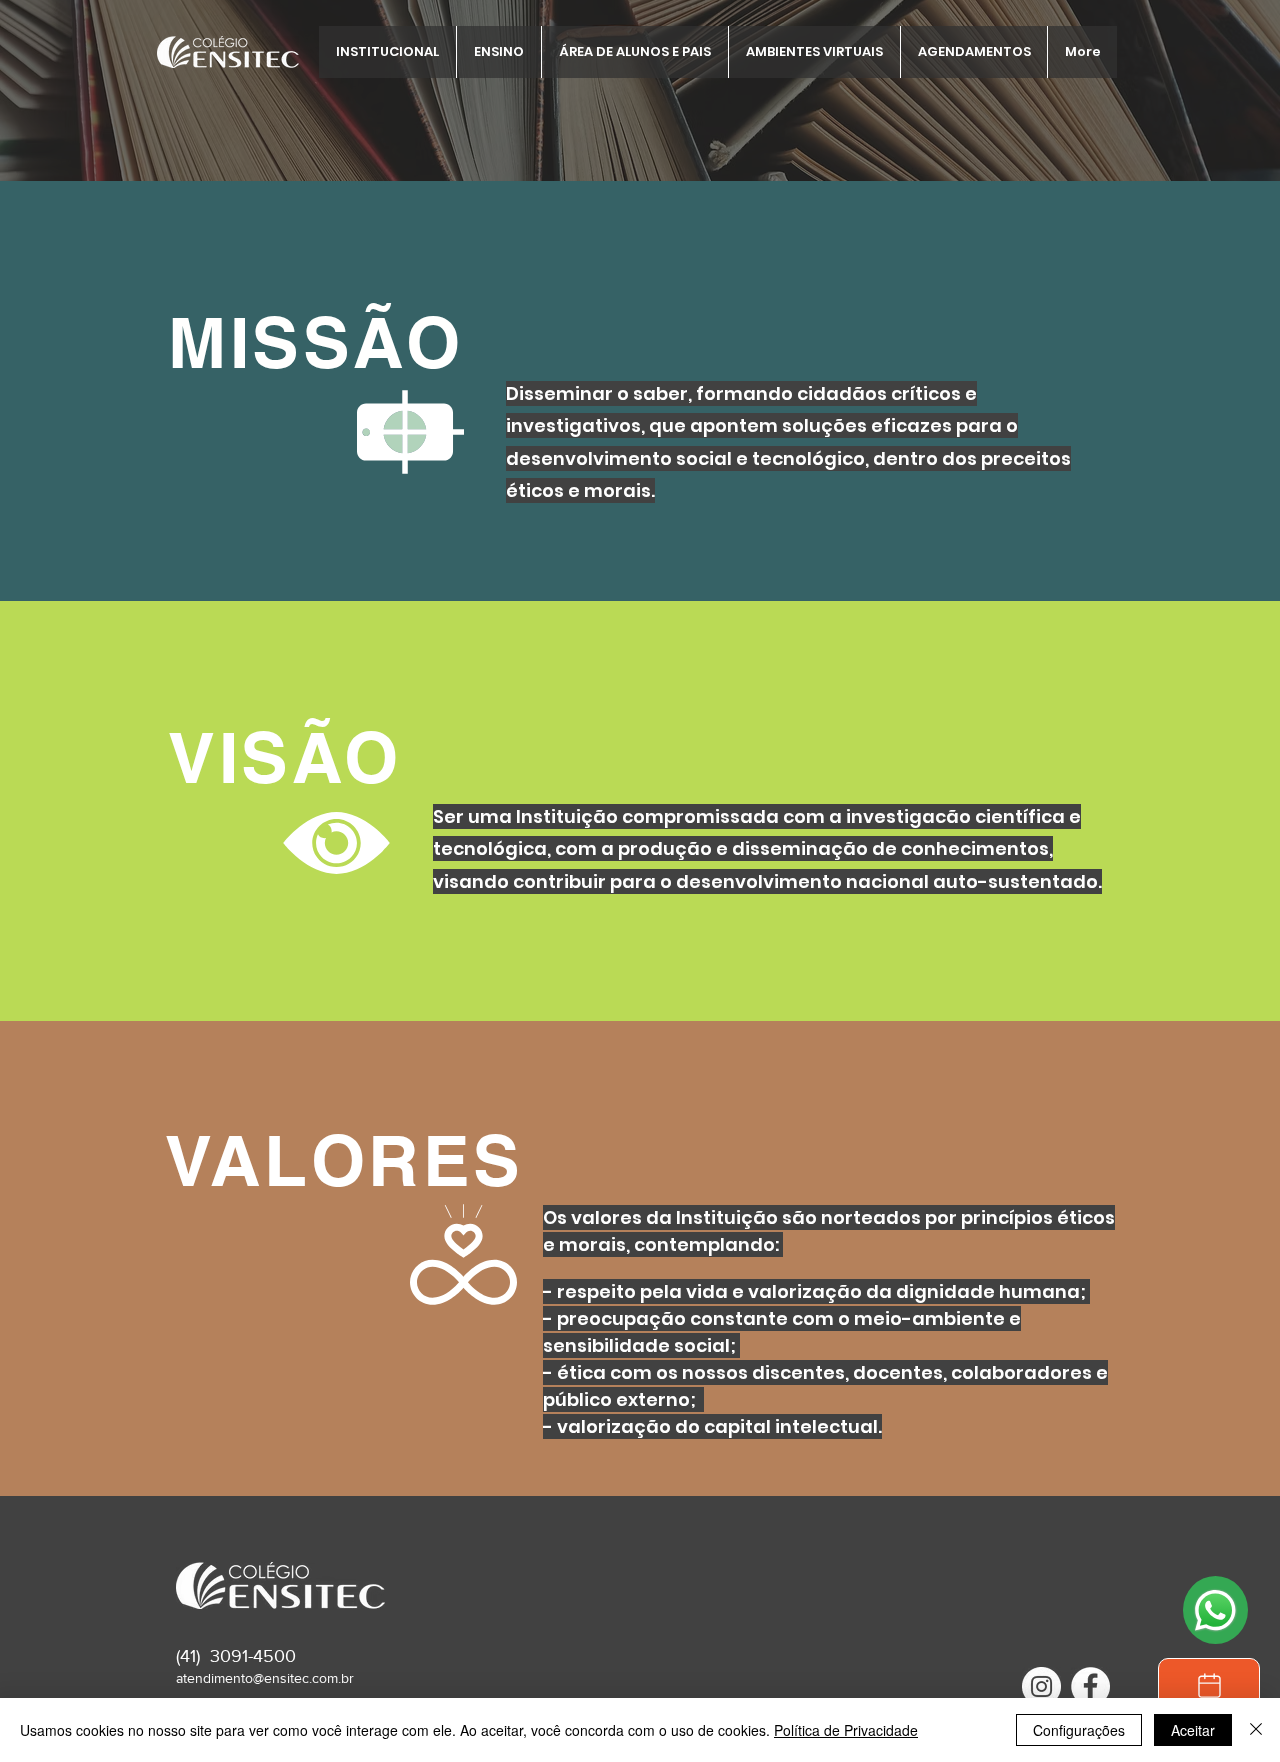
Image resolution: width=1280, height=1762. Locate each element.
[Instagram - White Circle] (1041, 1686)
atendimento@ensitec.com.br (265, 1678)
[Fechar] (1256, 1730)
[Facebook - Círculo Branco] (1090, 1686)
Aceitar (1193, 1730)
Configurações (1079, 1730)
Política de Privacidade (846, 1730)
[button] (387, 52)
